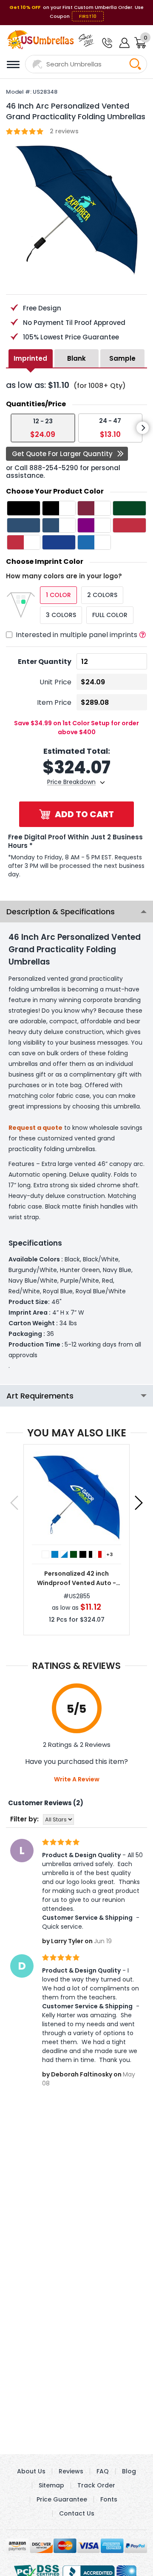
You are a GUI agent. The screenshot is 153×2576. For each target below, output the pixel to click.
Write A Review (77, 1779)
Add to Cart (84, 814)
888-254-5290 (54, 468)
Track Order (96, 2485)
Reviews (71, 2471)
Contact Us (77, 2513)
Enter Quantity (45, 662)
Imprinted (30, 358)
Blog (129, 2471)
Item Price (54, 702)
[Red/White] (102, 1554)
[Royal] (55, 1554)
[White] (45, 1554)
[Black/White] (92, 1554)
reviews (64, 131)
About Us (31, 2471)
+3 (109, 1554)
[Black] (83, 1554)
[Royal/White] (64, 1554)
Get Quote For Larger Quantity (62, 454)
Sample (122, 358)
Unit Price (55, 682)
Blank (76, 358)
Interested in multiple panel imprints (76, 635)
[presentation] (143, 428)
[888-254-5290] (106, 43)
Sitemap (51, 2485)
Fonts (109, 2499)
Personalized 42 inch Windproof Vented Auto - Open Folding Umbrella (76, 1578)
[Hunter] (74, 1554)
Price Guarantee (62, 2499)
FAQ (103, 2471)
